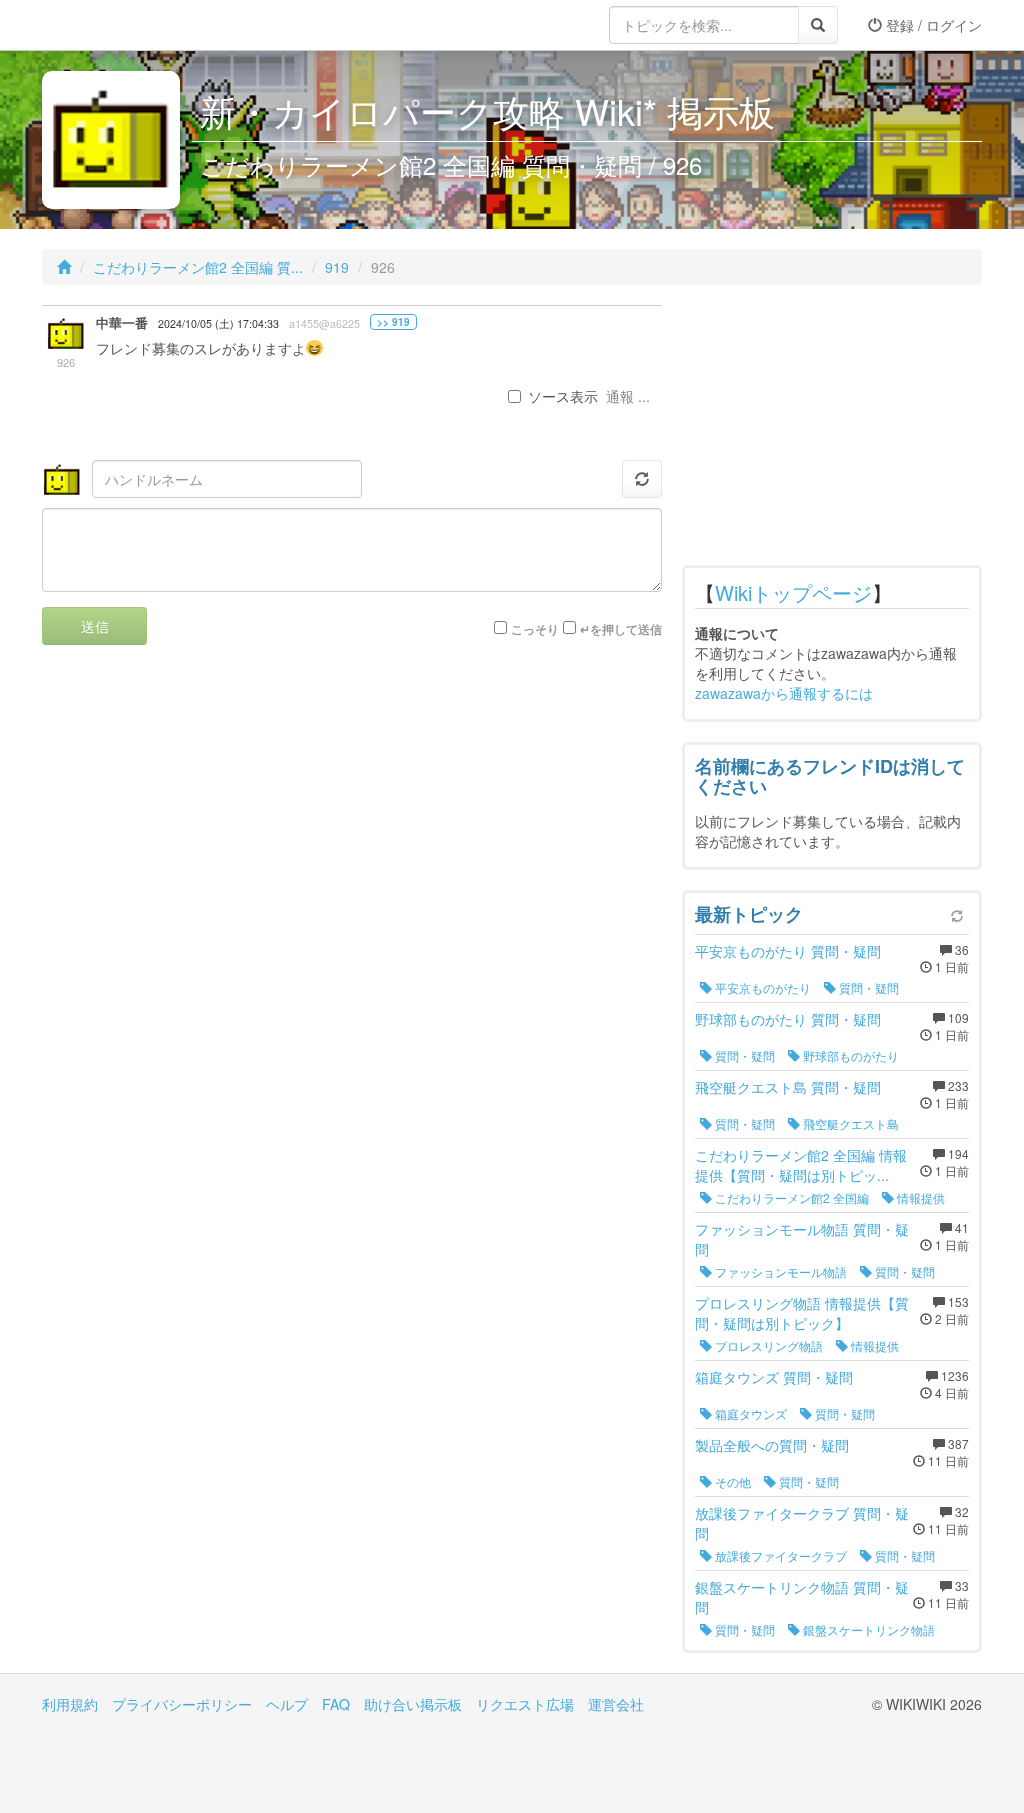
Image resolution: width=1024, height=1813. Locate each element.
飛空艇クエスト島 (849, 1123)
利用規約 (70, 1704)
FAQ (336, 1704)
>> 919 (393, 322)
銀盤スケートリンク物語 (867, 1629)
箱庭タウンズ (749, 1413)
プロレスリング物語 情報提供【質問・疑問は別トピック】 (802, 1313)
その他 (731, 1481)
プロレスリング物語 (767, 1345)
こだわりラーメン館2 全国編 (790, 1197)
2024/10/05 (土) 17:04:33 (218, 323)
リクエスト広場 (525, 1704)
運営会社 (616, 1704)
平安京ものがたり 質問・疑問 (788, 951)
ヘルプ (287, 1704)
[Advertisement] (832, 430)
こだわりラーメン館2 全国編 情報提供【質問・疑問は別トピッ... (801, 1165)
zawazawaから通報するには (784, 693)
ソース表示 (563, 396)
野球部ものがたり (849, 1055)
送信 (95, 626)
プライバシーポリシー (182, 1704)
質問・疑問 (867, 987)
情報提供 (919, 1197)
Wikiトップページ (793, 592)
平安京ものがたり (761, 987)
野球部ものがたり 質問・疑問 (788, 1019)
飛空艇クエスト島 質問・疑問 (788, 1087)
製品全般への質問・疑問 (772, 1445)
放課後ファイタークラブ (779, 1555)
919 (337, 267)
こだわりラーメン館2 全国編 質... (198, 267)
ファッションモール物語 (779, 1271)
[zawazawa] (122, 25)
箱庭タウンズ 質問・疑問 (774, 1377)
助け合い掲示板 (413, 1704)
